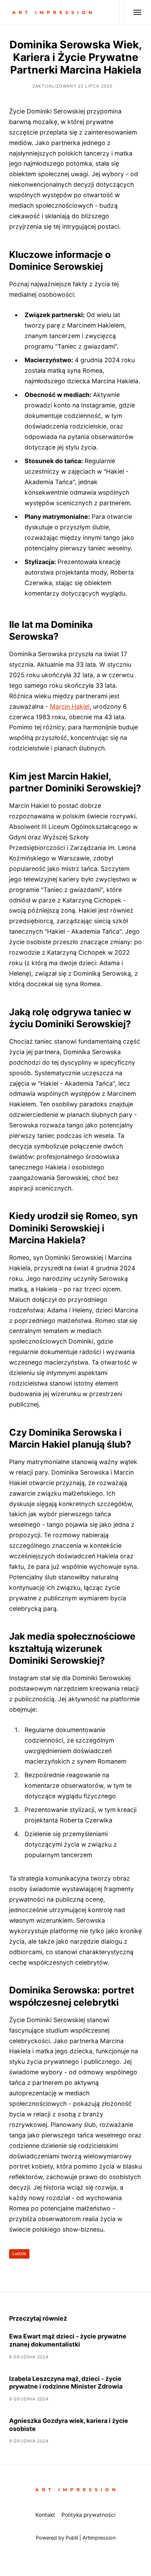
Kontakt (45, 2515)
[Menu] (133, 12)
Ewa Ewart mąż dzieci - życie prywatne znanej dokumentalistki (68, 2340)
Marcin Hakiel (70, 706)
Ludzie (19, 2254)
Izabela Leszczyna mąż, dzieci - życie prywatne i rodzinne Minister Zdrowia (66, 2383)
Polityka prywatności (88, 2515)
